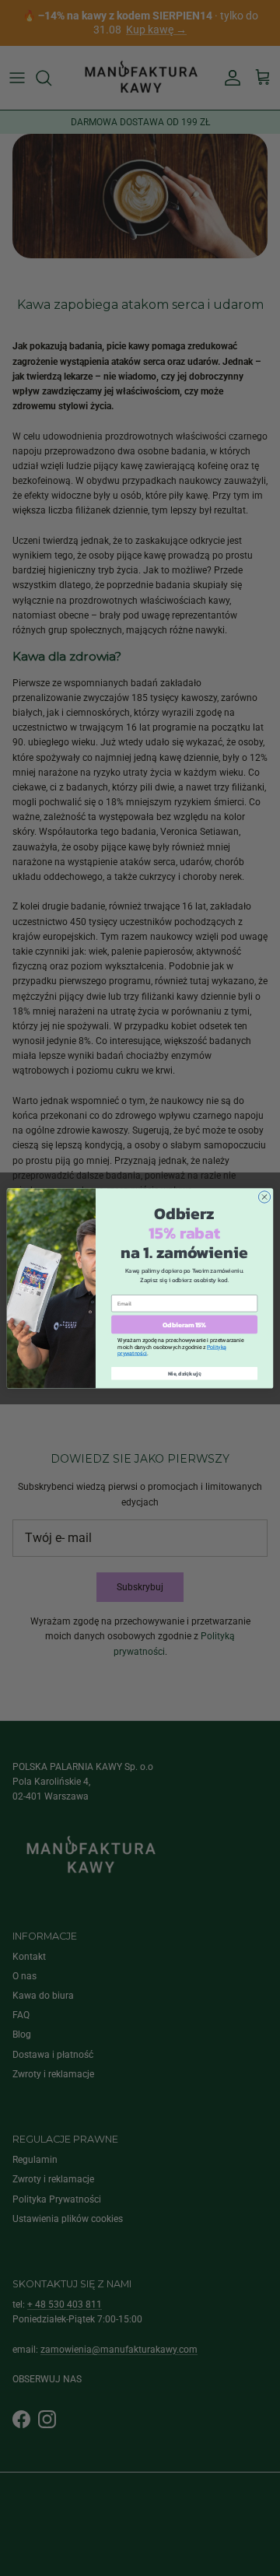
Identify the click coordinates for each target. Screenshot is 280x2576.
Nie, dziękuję (185, 1374)
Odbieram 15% (184, 1324)
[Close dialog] (264, 1196)
